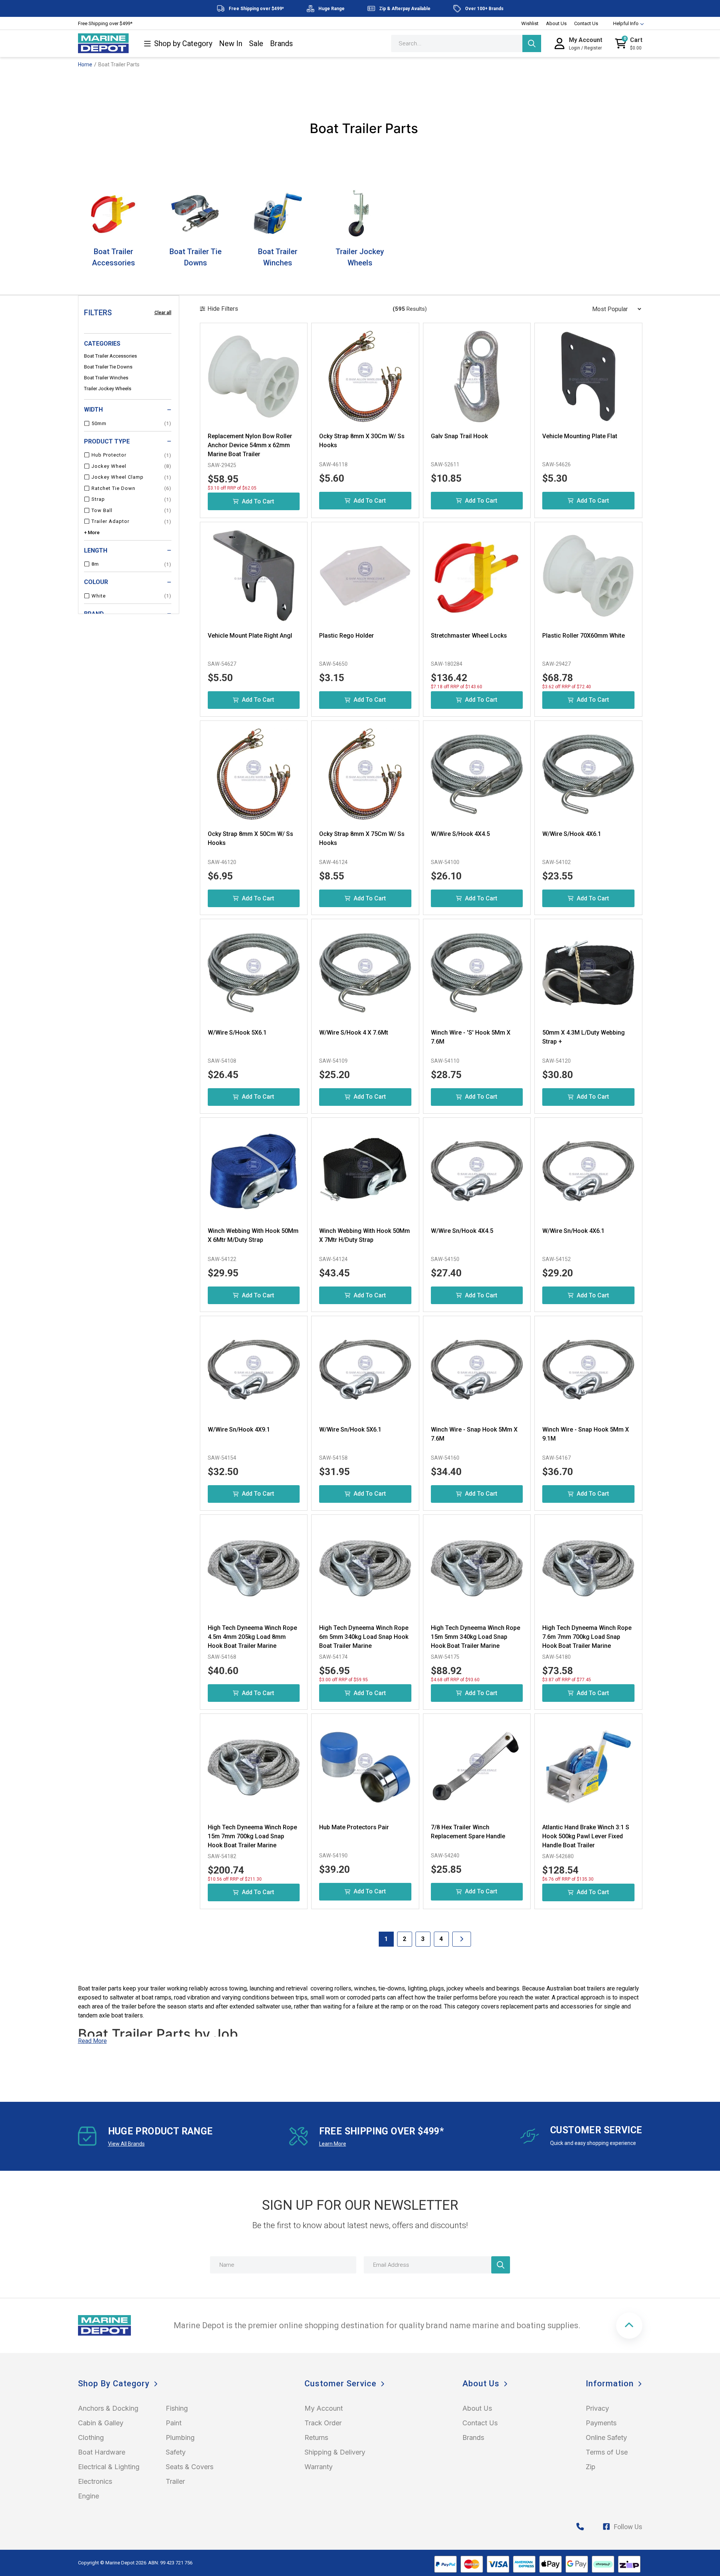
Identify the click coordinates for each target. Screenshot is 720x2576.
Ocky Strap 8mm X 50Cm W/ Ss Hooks (250, 838)
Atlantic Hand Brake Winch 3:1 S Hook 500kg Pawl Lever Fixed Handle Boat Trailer (586, 1836)
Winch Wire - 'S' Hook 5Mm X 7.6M (471, 1037)
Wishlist (530, 23)
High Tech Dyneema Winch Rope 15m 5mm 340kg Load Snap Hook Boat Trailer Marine (475, 1637)
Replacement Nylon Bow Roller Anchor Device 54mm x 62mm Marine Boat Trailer (250, 445)
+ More (92, 532)
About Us (556, 23)
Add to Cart (258, 501)
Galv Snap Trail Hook (459, 436)
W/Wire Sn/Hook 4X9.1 (239, 1430)
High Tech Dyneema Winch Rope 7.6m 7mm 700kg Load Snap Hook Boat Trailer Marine (587, 1637)
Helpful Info (626, 23)
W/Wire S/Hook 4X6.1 (572, 834)
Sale (256, 44)
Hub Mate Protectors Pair (354, 1827)
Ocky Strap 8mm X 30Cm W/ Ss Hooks (362, 441)
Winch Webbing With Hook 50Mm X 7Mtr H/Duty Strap (364, 1235)
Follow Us (628, 2527)
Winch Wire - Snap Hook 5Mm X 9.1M (586, 1434)
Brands (281, 44)
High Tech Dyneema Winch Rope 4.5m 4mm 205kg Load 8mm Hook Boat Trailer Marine (252, 1637)
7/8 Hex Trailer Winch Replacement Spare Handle (468, 1832)
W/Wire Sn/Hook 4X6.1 (573, 1231)
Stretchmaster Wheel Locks (469, 636)
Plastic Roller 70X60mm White (583, 636)
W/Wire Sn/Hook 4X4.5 (462, 1231)
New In (231, 44)
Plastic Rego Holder (346, 636)
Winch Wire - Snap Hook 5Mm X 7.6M (474, 1434)
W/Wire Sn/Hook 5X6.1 (350, 1430)
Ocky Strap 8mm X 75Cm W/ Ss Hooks (362, 838)
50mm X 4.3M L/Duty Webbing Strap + (583, 1037)
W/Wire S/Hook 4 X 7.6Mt (354, 1033)
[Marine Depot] (103, 43)
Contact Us (586, 23)
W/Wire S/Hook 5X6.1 (237, 1033)
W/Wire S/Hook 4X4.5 (460, 834)
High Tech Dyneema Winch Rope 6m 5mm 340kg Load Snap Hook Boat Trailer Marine (364, 1637)
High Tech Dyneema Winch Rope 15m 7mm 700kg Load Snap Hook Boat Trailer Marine (252, 1836)
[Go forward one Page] (462, 1939)
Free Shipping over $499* (105, 23)
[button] (629, 2326)
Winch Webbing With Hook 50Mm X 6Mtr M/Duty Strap (253, 1235)
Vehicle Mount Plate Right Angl (250, 636)
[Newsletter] (501, 2265)
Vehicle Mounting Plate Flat (580, 436)
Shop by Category (183, 44)
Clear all (163, 313)
